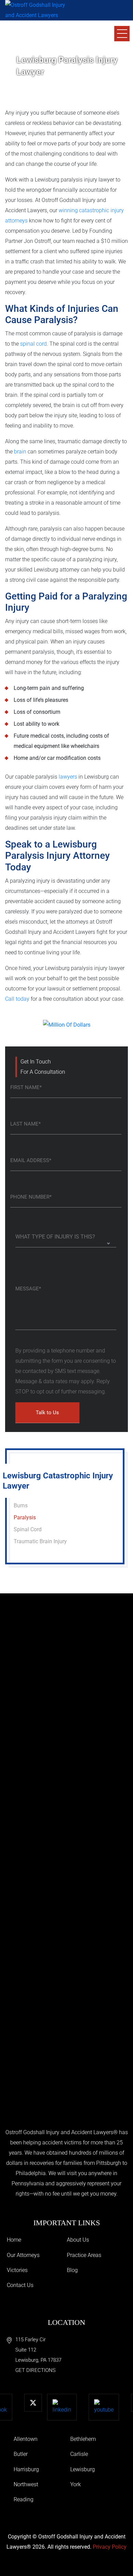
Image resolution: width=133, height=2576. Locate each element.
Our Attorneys (23, 2255)
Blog (72, 2270)
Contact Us (20, 2285)
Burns (21, 1506)
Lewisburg (83, 2469)
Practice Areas (84, 2255)
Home (14, 2240)
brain (20, 452)
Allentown (26, 2439)
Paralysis (25, 1517)
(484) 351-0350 (44, 37)
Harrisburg (26, 2469)
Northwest (26, 2484)
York (76, 2484)
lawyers (68, 777)
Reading (24, 2499)
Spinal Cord (28, 1529)
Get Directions (35, 2370)
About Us (78, 2240)
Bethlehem (83, 2439)
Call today (17, 999)
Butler (21, 2454)
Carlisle (79, 2454)
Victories (17, 2270)
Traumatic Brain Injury (40, 1541)
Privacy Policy (110, 2547)
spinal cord (33, 344)
